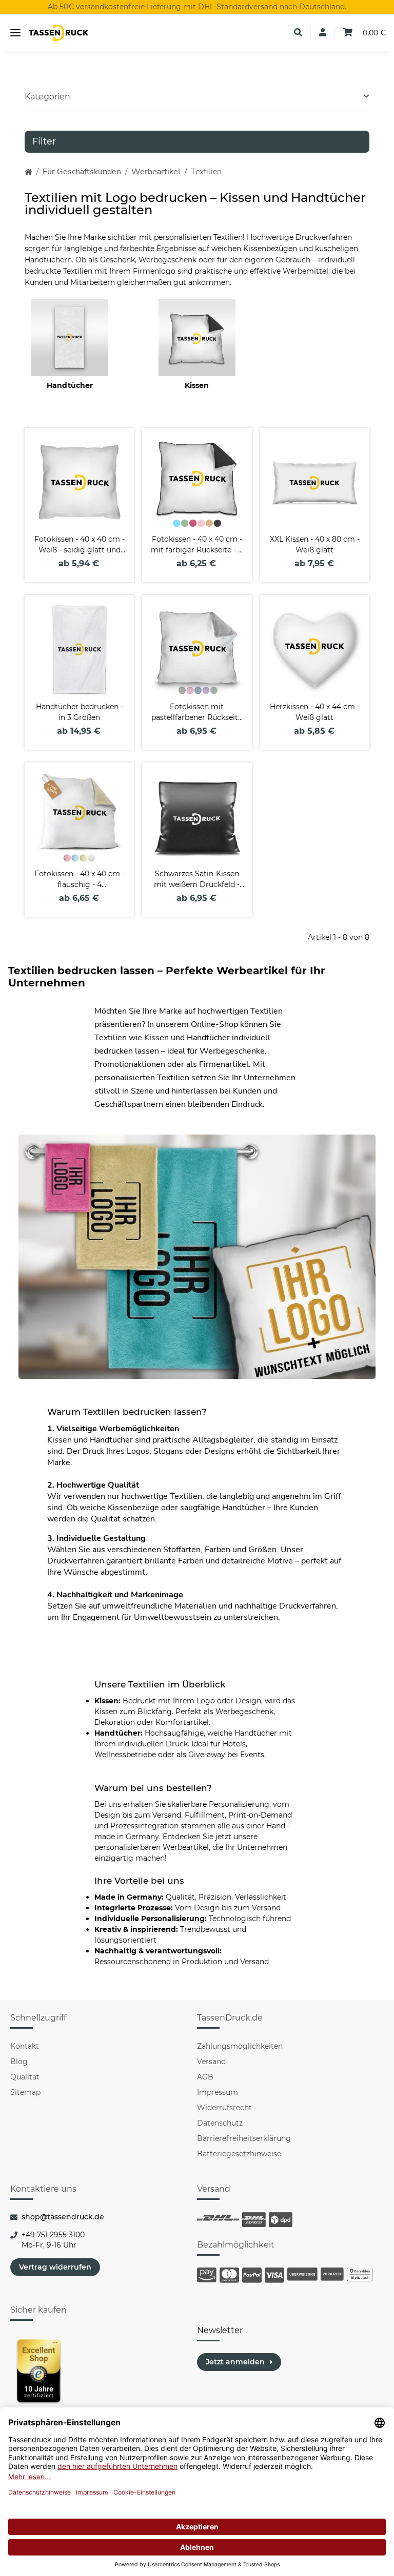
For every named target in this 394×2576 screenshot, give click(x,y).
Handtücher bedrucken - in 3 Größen (80, 712)
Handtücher (70, 385)
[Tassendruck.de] (58, 33)
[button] (298, 33)
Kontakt (25, 2046)
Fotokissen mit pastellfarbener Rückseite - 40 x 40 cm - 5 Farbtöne (197, 713)
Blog (19, 2062)
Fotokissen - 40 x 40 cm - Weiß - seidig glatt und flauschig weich (80, 545)
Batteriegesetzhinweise (239, 2154)
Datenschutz (220, 2123)
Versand (211, 2062)
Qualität (25, 2077)
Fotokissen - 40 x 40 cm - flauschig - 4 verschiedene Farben (80, 880)
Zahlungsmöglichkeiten (240, 2046)
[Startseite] (28, 172)
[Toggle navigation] (15, 33)
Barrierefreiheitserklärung (244, 2138)
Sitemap (25, 2092)
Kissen (197, 385)
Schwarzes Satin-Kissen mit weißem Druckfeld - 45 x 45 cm (197, 880)
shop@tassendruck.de (63, 2217)
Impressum (218, 2092)
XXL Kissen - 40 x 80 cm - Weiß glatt (315, 544)
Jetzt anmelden (235, 2362)
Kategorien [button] (47, 97)
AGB (205, 2077)
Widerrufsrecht (224, 2108)
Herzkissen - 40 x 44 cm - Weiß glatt (315, 712)
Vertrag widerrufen (55, 2267)
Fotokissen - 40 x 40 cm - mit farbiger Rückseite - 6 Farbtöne (197, 545)
